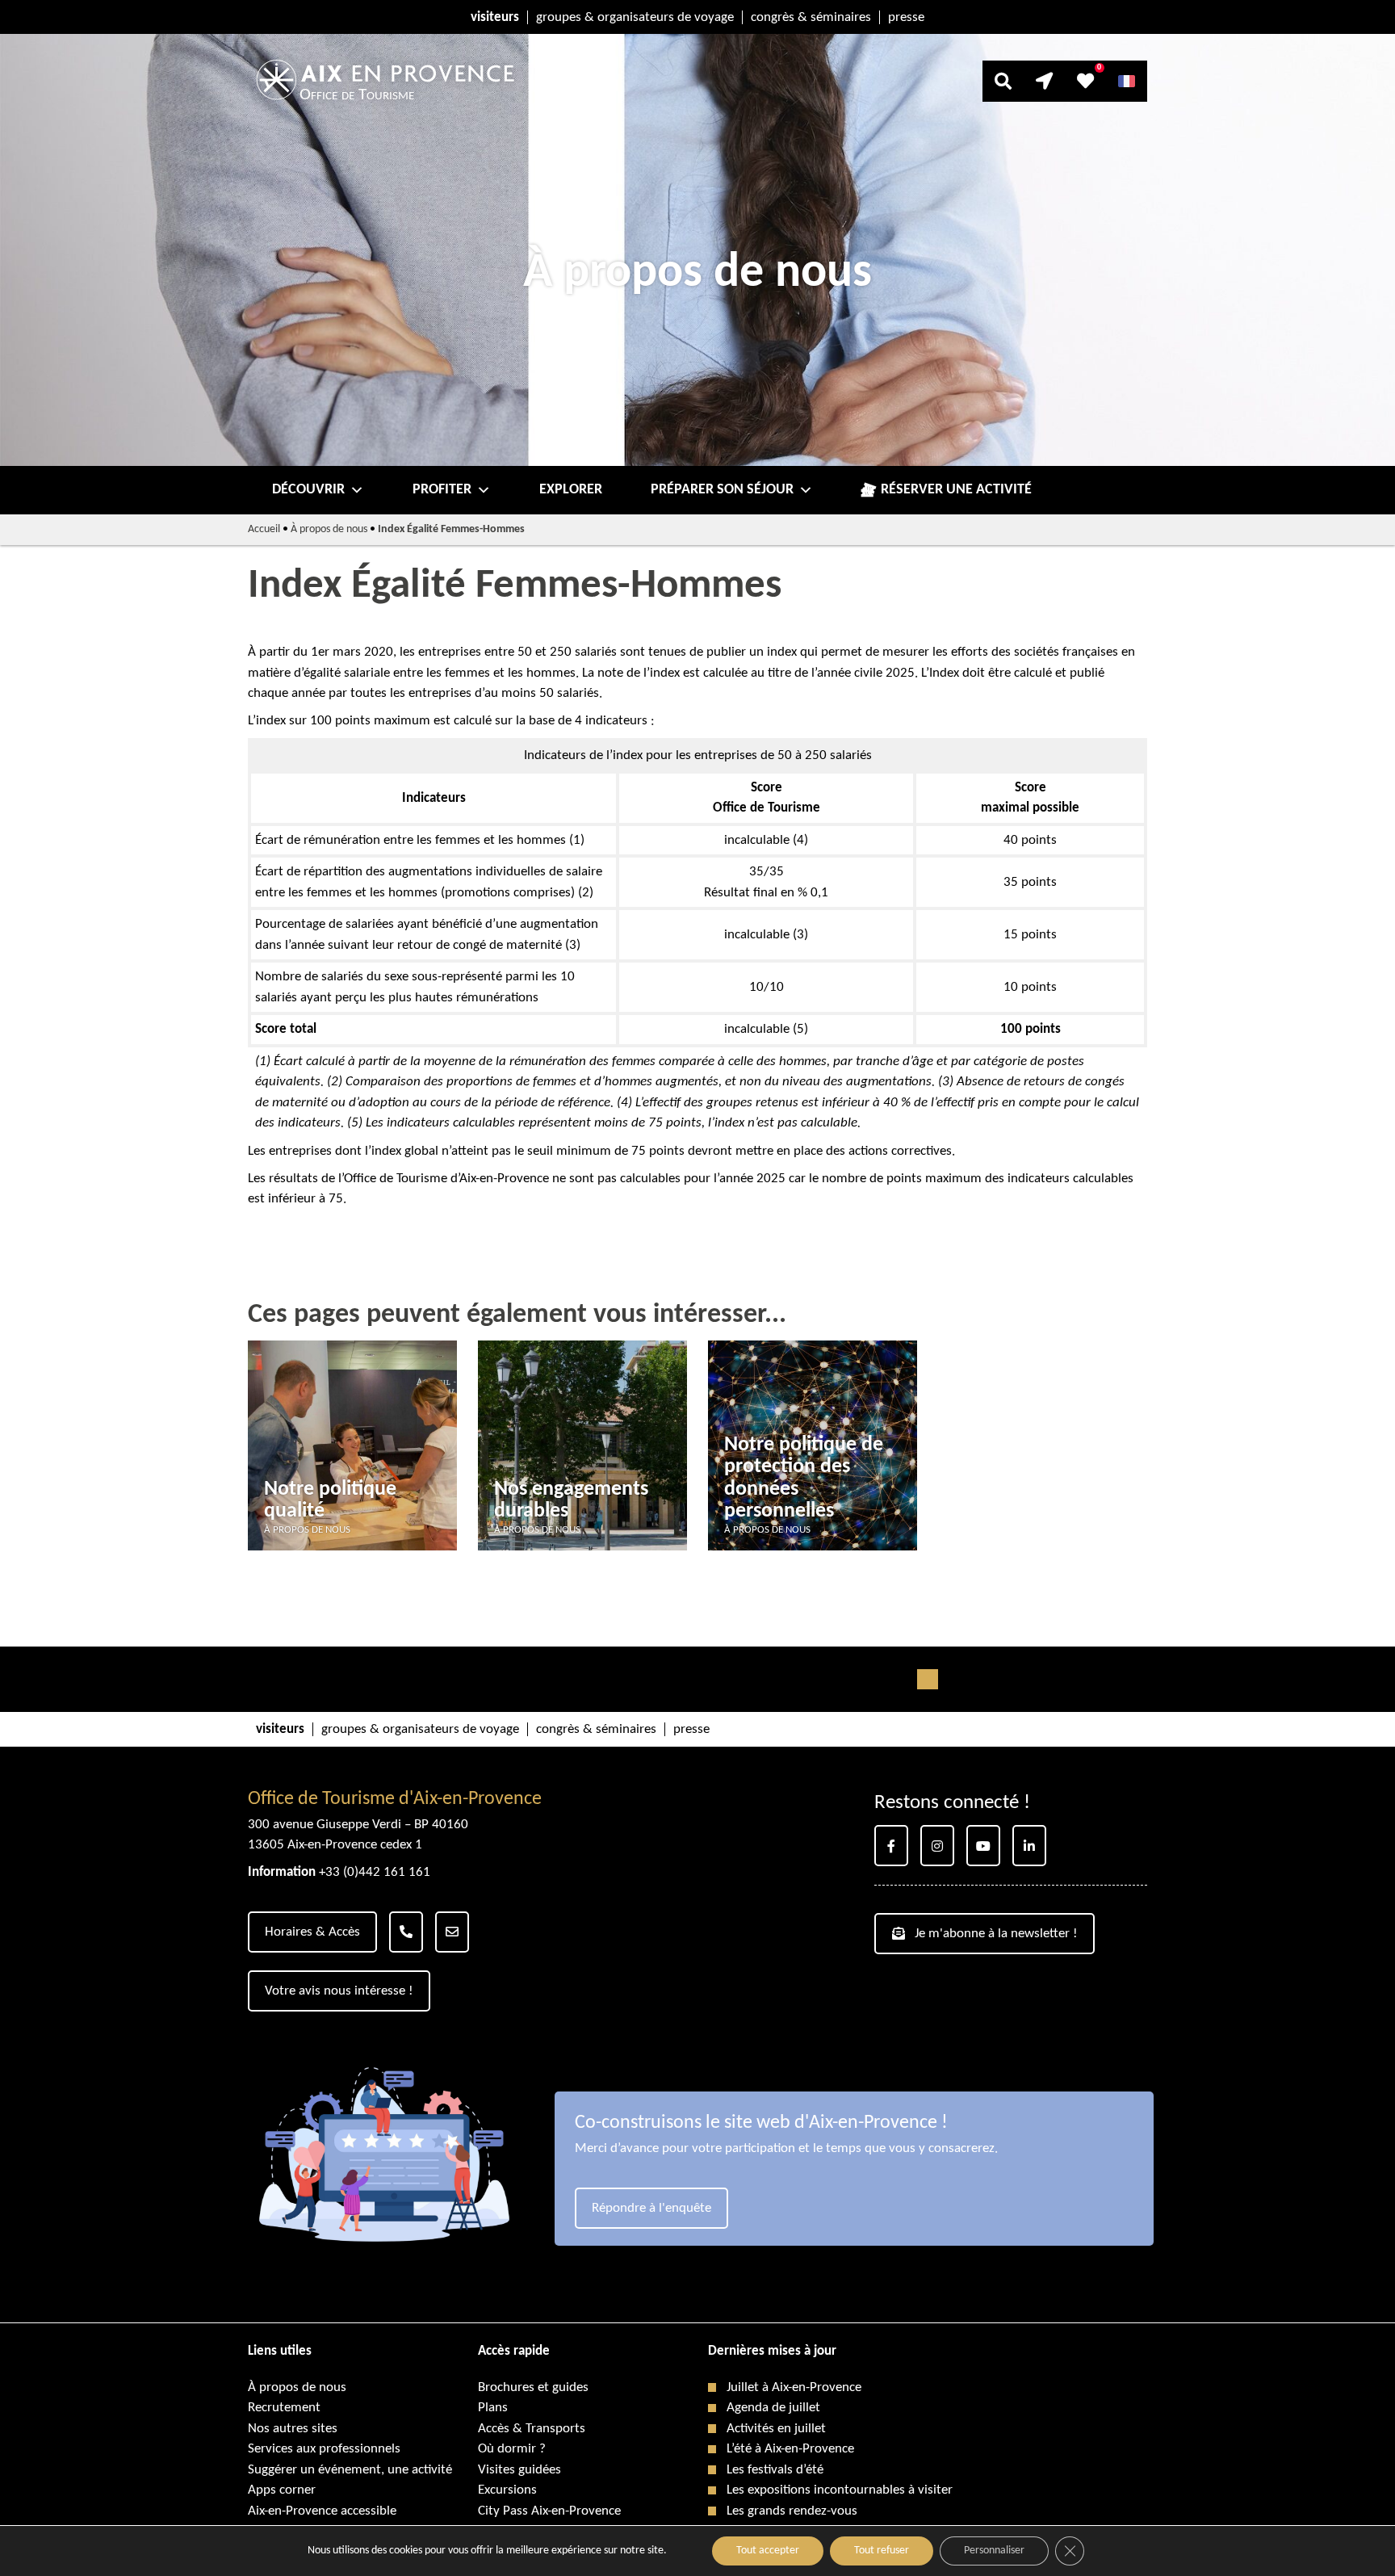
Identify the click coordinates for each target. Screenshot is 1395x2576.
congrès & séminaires (811, 17)
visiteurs (495, 17)
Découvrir (308, 490)
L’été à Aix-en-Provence (790, 2449)
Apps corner (282, 2490)
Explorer (571, 490)
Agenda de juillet (773, 2408)
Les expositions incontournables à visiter (840, 2490)
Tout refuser (882, 2551)
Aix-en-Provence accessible (322, 2511)
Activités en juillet (776, 2429)
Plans (493, 2408)
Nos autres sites (293, 2429)
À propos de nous (329, 529)
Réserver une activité (956, 490)
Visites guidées (519, 2470)
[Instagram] (937, 1846)
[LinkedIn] (1029, 1846)
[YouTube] (983, 1846)
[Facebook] (891, 1846)
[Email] (452, 1932)
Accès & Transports (532, 2429)
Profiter (442, 490)
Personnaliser (994, 2551)
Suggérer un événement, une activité (350, 2470)
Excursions (507, 2490)
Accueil (264, 529)
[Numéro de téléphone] (406, 1932)
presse (906, 17)
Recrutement (284, 2408)
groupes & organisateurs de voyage (635, 17)
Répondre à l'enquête (651, 2208)
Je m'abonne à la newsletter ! (996, 1934)
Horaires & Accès (312, 1932)
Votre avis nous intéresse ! (339, 1991)
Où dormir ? (512, 2449)
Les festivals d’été (775, 2470)
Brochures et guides (533, 2387)
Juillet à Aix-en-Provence (794, 2387)
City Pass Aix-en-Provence (549, 2511)
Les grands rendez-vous (792, 2511)
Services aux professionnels (324, 2449)
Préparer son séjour (722, 490)
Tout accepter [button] (768, 2551)
